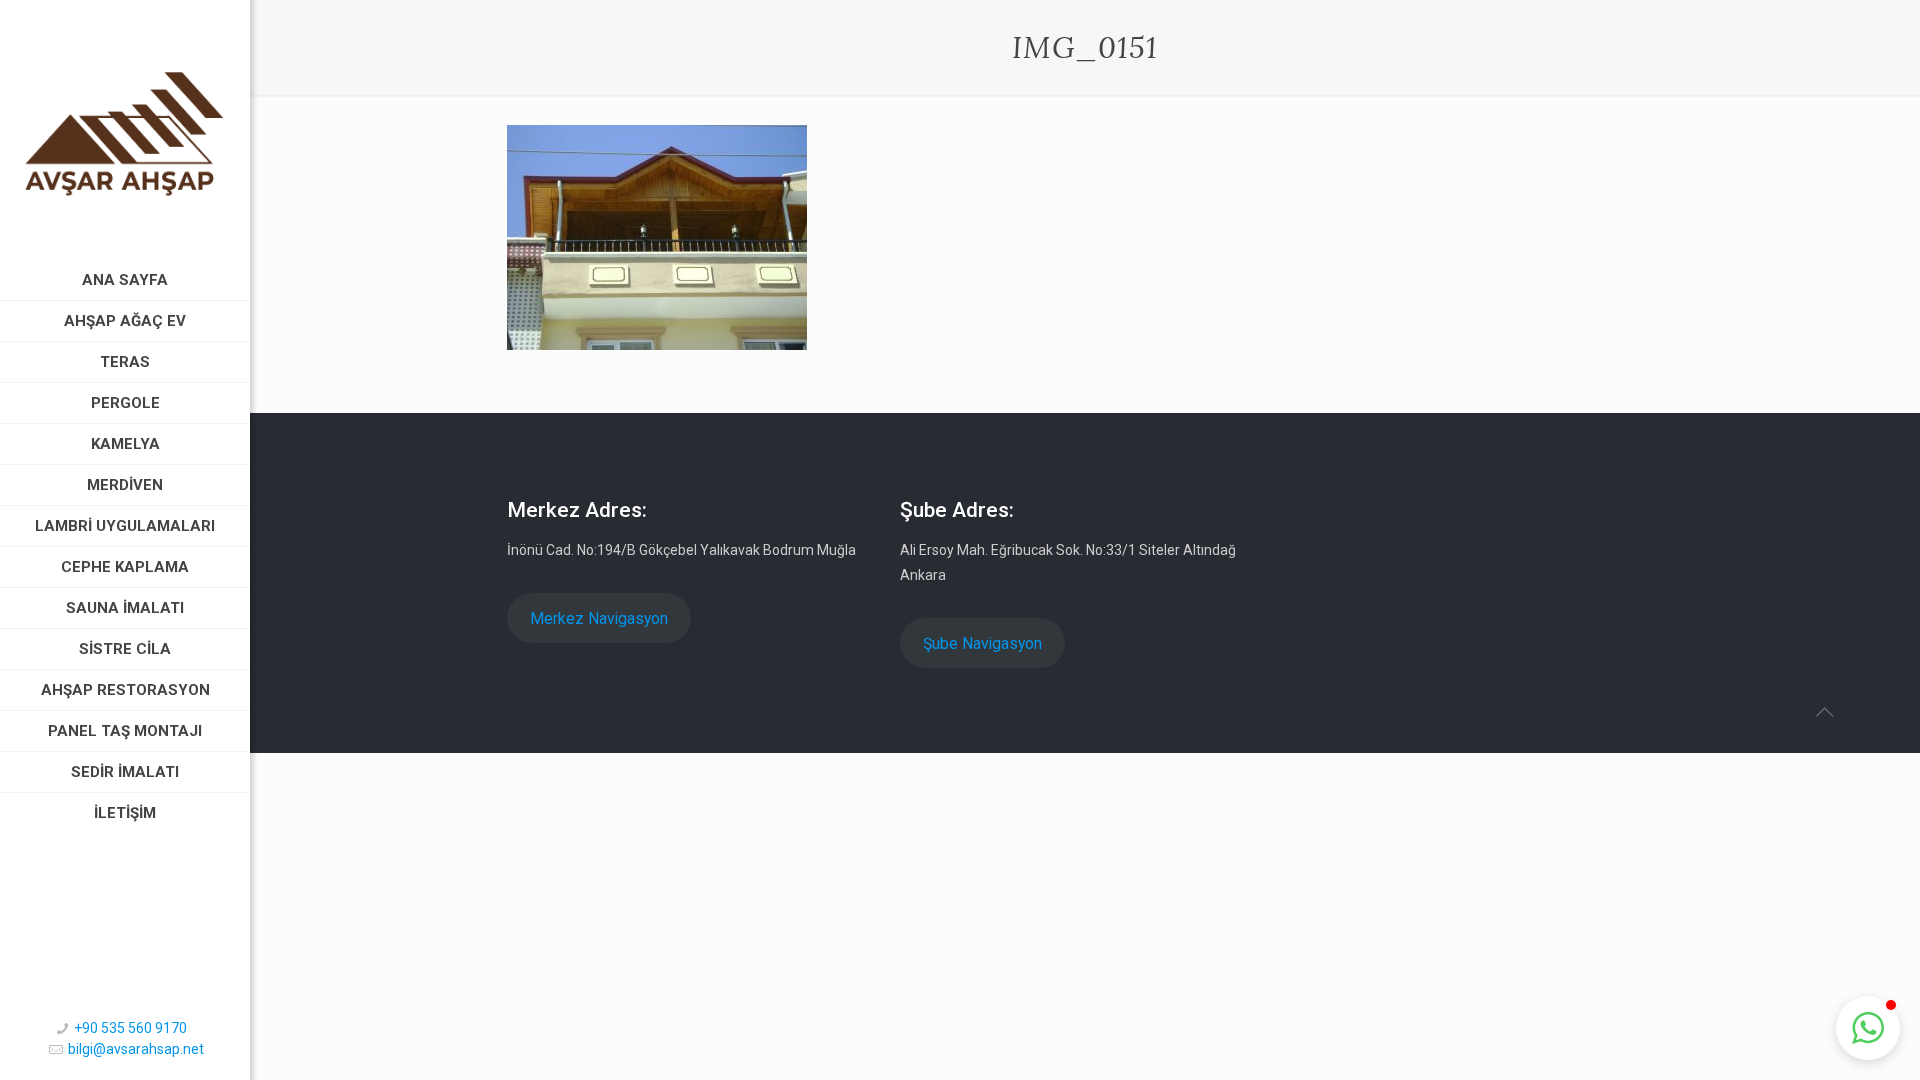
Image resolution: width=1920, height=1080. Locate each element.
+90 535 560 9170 (130, 1028)
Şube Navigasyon (982, 643)
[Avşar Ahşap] (125, 130)
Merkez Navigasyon (599, 618)
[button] (1868, 1028)
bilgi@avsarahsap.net (136, 1049)
